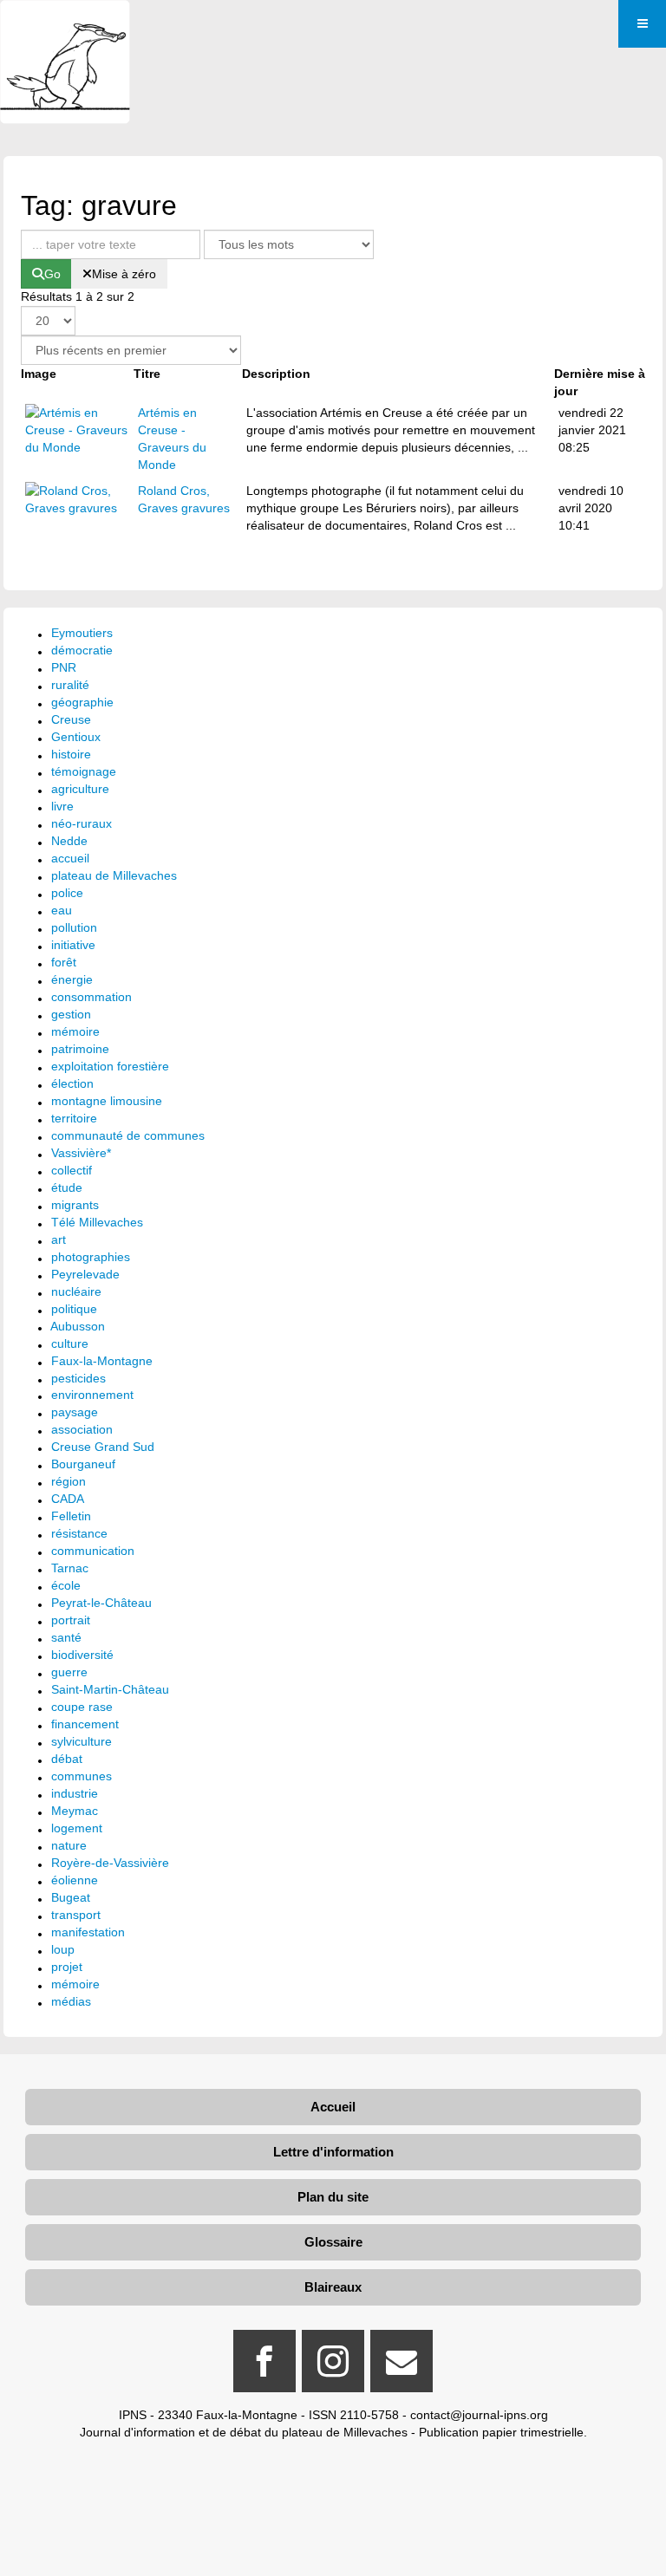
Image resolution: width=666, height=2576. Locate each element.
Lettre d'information (333, 2152)
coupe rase (82, 1707)
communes (82, 1776)
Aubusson (78, 1326)
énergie (72, 979)
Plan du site (333, 2197)
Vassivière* (81, 1153)
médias (71, 2001)
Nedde (69, 841)
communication (93, 1551)
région (69, 1481)
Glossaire (333, 2242)
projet (67, 1967)
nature (69, 1845)
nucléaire (76, 1291)
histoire (71, 754)
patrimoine (80, 1049)
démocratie (82, 650)
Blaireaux (333, 2287)
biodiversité (82, 1655)
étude (67, 1187)
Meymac (75, 1811)
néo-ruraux (82, 823)
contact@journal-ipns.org (479, 2415)
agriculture (80, 789)
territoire (74, 1118)
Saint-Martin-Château (110, 1689)
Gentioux (76, 737)
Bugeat (71, 1897)
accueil (70, 858)
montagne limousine (107, 1101)
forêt (64, 962)
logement (77, 1828)
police (67, 893)
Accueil (333, 2107)
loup (63, 1949)
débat (67, 1759)
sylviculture (82, 1741)
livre (62, 806)
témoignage (84, 771)
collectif (72, 1170)
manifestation (88, 1932)
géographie (82, 702)
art (59, 1239)
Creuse (71, 719)
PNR (64, 667)
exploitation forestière (110, 1066)
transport (76, 1915)
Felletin (71, 1516)
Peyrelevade (85, 1274)
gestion (71, 1014)
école (66, 1585)
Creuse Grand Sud (103, 1447)
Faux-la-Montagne (102, 1361)
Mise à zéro (124, 274)
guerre (69, 1672)
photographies (91, 1257)
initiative (73, 945)
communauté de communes (128, 1135)
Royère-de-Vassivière (110, 1863)
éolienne (75, 1880)
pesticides (78, 1378)
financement (85, 1724)
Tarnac (70, 1568)
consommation (91, 997)
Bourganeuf (83, 1464)
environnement (92, 1395)
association (82, 1429)
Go (52, 274)
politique (74, 1309)
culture (70, 1343)
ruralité (70, 685)
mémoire (75, 1031)
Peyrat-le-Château (101, 1603)
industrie (75, 1793)
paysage (75, 1412)
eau (62, 910)
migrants (75, 1205)
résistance (79, 1533)
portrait (71, 1620)
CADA (68, 1499)
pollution (74, 927)
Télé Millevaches (97, 1222)
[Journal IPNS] (65, 24)
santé (66, 1637)
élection (72, 1083)
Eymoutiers (82, 633)
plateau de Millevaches (114, 875)
